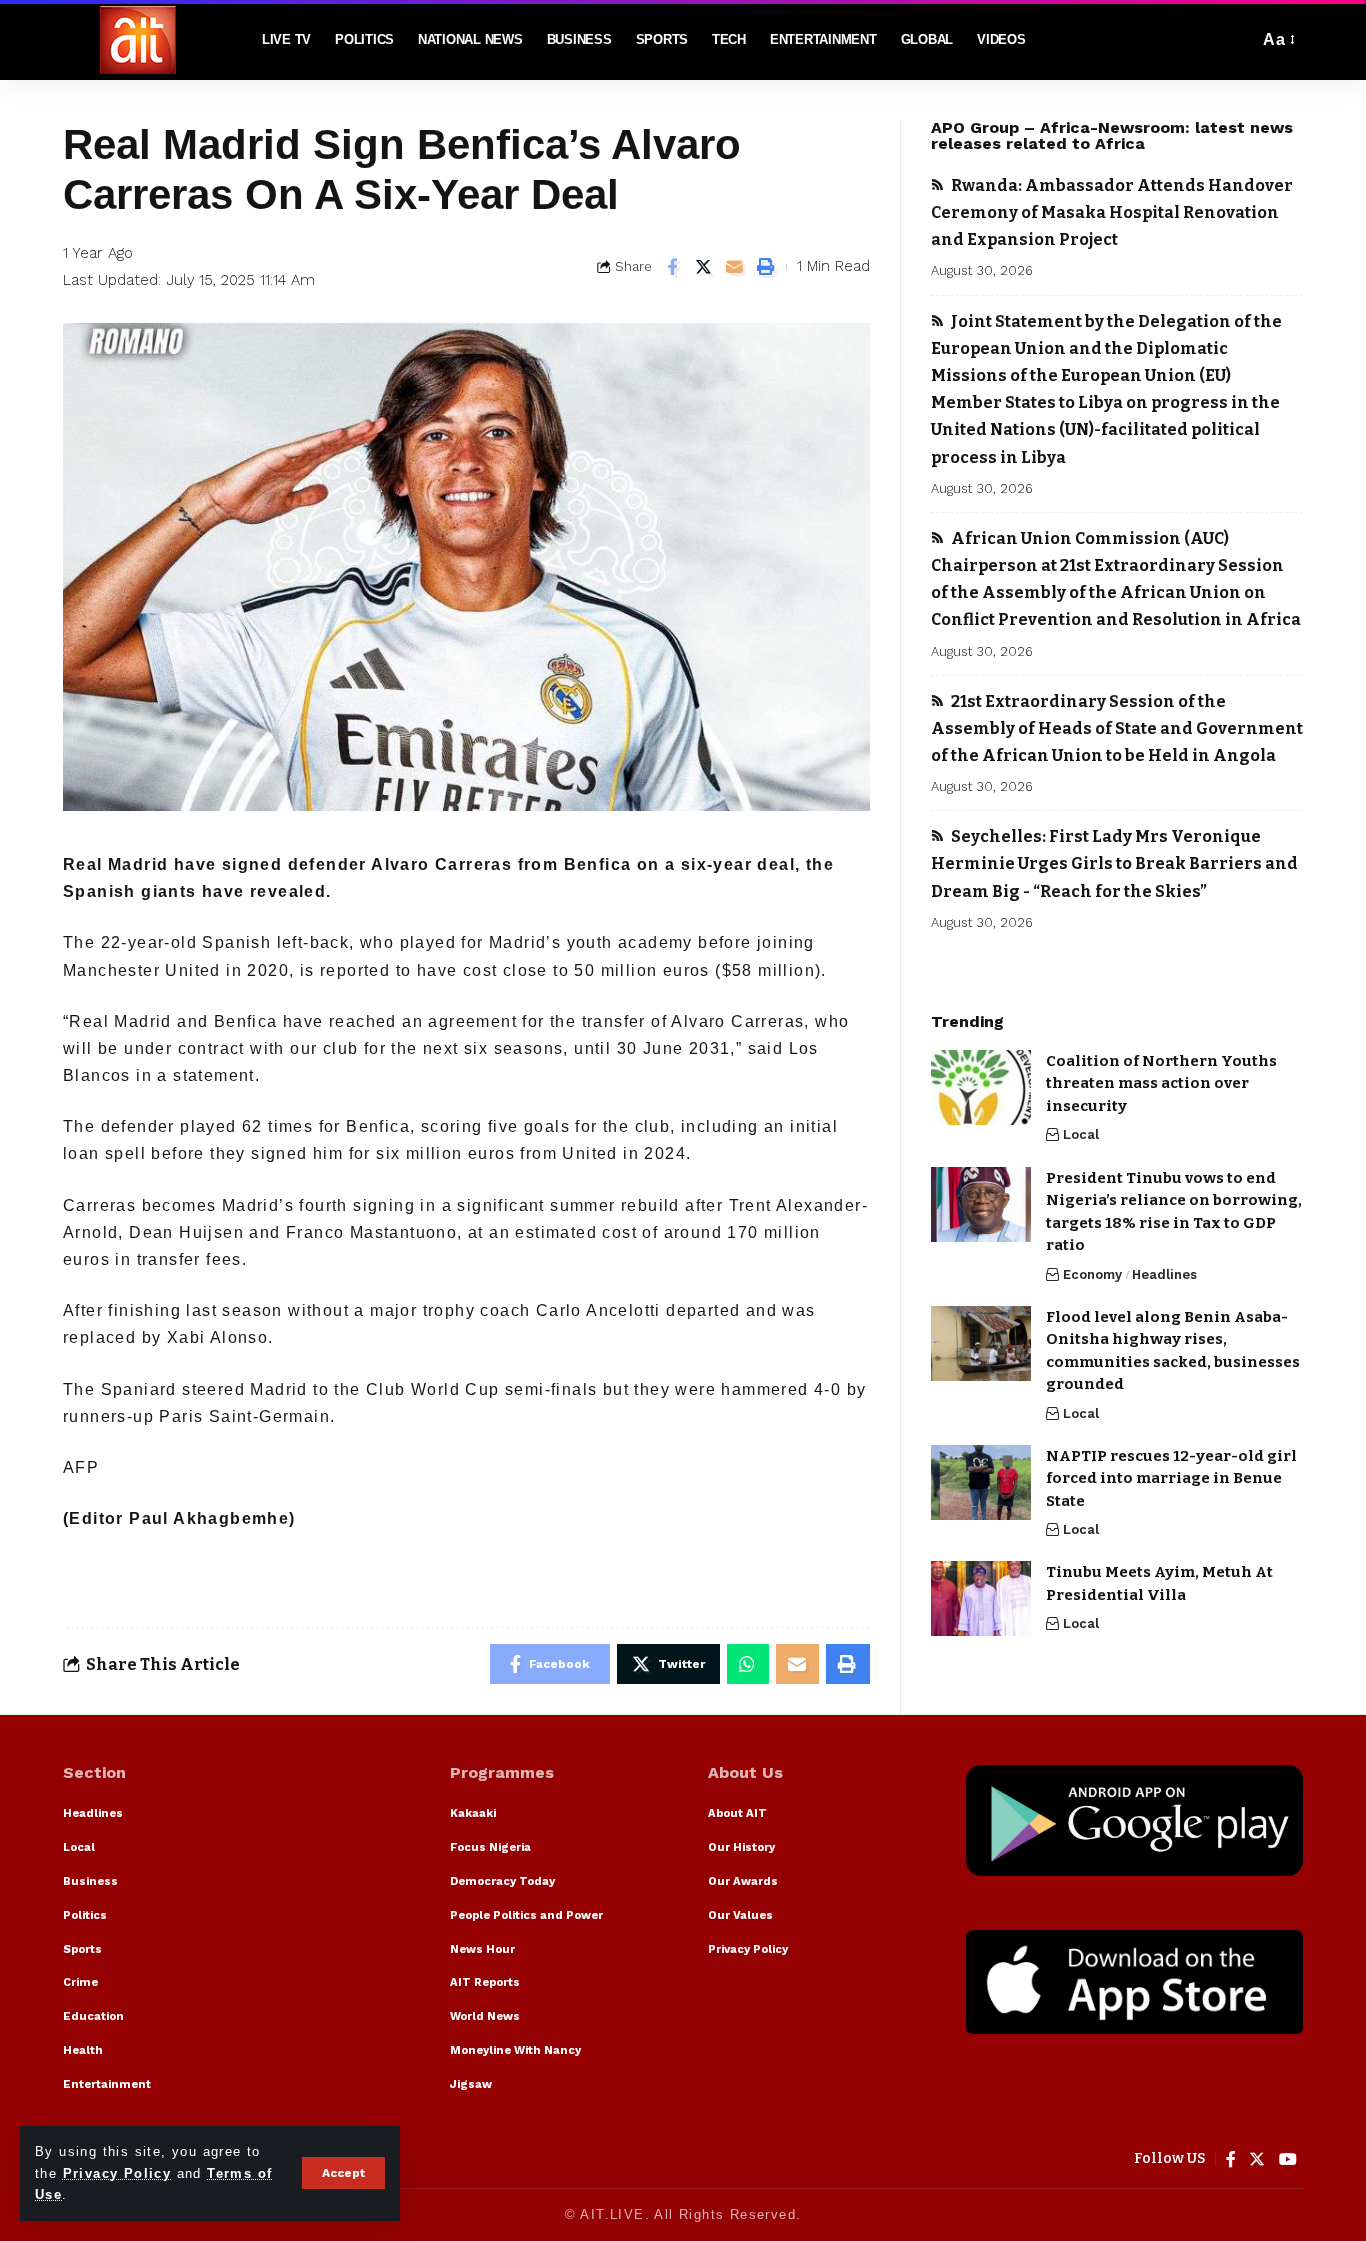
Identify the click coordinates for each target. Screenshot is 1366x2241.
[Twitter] (1257, 2159)
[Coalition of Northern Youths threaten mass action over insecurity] (981, 1087)
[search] (1238, 40)
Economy (1092, 1274)
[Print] (766, 267)
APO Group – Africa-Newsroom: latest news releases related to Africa (1112, 135)
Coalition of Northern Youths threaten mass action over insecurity (1161, 1083)
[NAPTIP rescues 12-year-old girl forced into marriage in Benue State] (981, 1482)
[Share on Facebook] (673, 267)
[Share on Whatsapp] (747, 1664)
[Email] (735, 267)
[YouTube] (1288, 2159)
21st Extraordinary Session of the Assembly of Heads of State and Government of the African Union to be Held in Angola (1117, 728)
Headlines (1164, 1274)
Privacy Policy (117, 2173)
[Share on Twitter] (704, 267)
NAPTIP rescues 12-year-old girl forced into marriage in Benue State (1171, 1478)
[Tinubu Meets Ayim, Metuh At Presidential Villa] (981, 1598)
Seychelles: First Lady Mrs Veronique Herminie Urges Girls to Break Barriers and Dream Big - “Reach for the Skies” (1114, 863)
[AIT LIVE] (138, 40)
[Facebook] (1231, 2159)
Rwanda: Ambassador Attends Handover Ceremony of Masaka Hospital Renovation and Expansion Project (1112, 212)
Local (1081, 1135)
